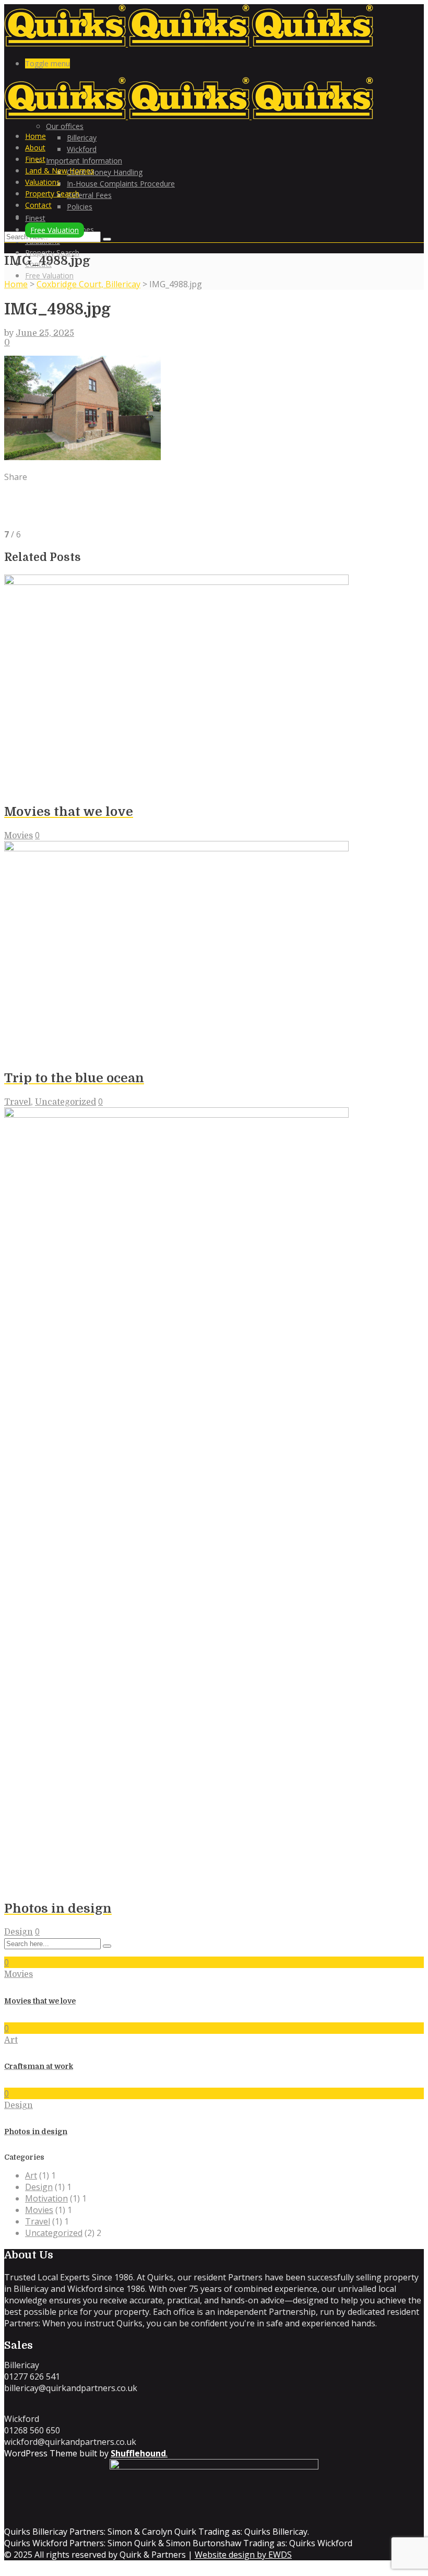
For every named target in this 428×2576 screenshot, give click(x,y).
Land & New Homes (60, 171)
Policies (80, 207)
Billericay (82, 138)
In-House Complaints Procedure (121, 184)
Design (19, 1932)
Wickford (82, 149)
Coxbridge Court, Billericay (88, 284)
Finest (35, 159)
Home (35, 136)
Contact (38, 205)
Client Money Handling (105, 172)
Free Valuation (49, 276)
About (35, 148)
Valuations (43, 182)
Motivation (46, 2198)
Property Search (52, 253)
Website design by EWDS (243, 2555)
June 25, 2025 (45, 333)
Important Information (84, 161)
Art (11, 2040)
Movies (19, 836)
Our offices (65, 126)
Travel (17, 1102)
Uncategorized (66, 1102)
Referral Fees (89, 195)
